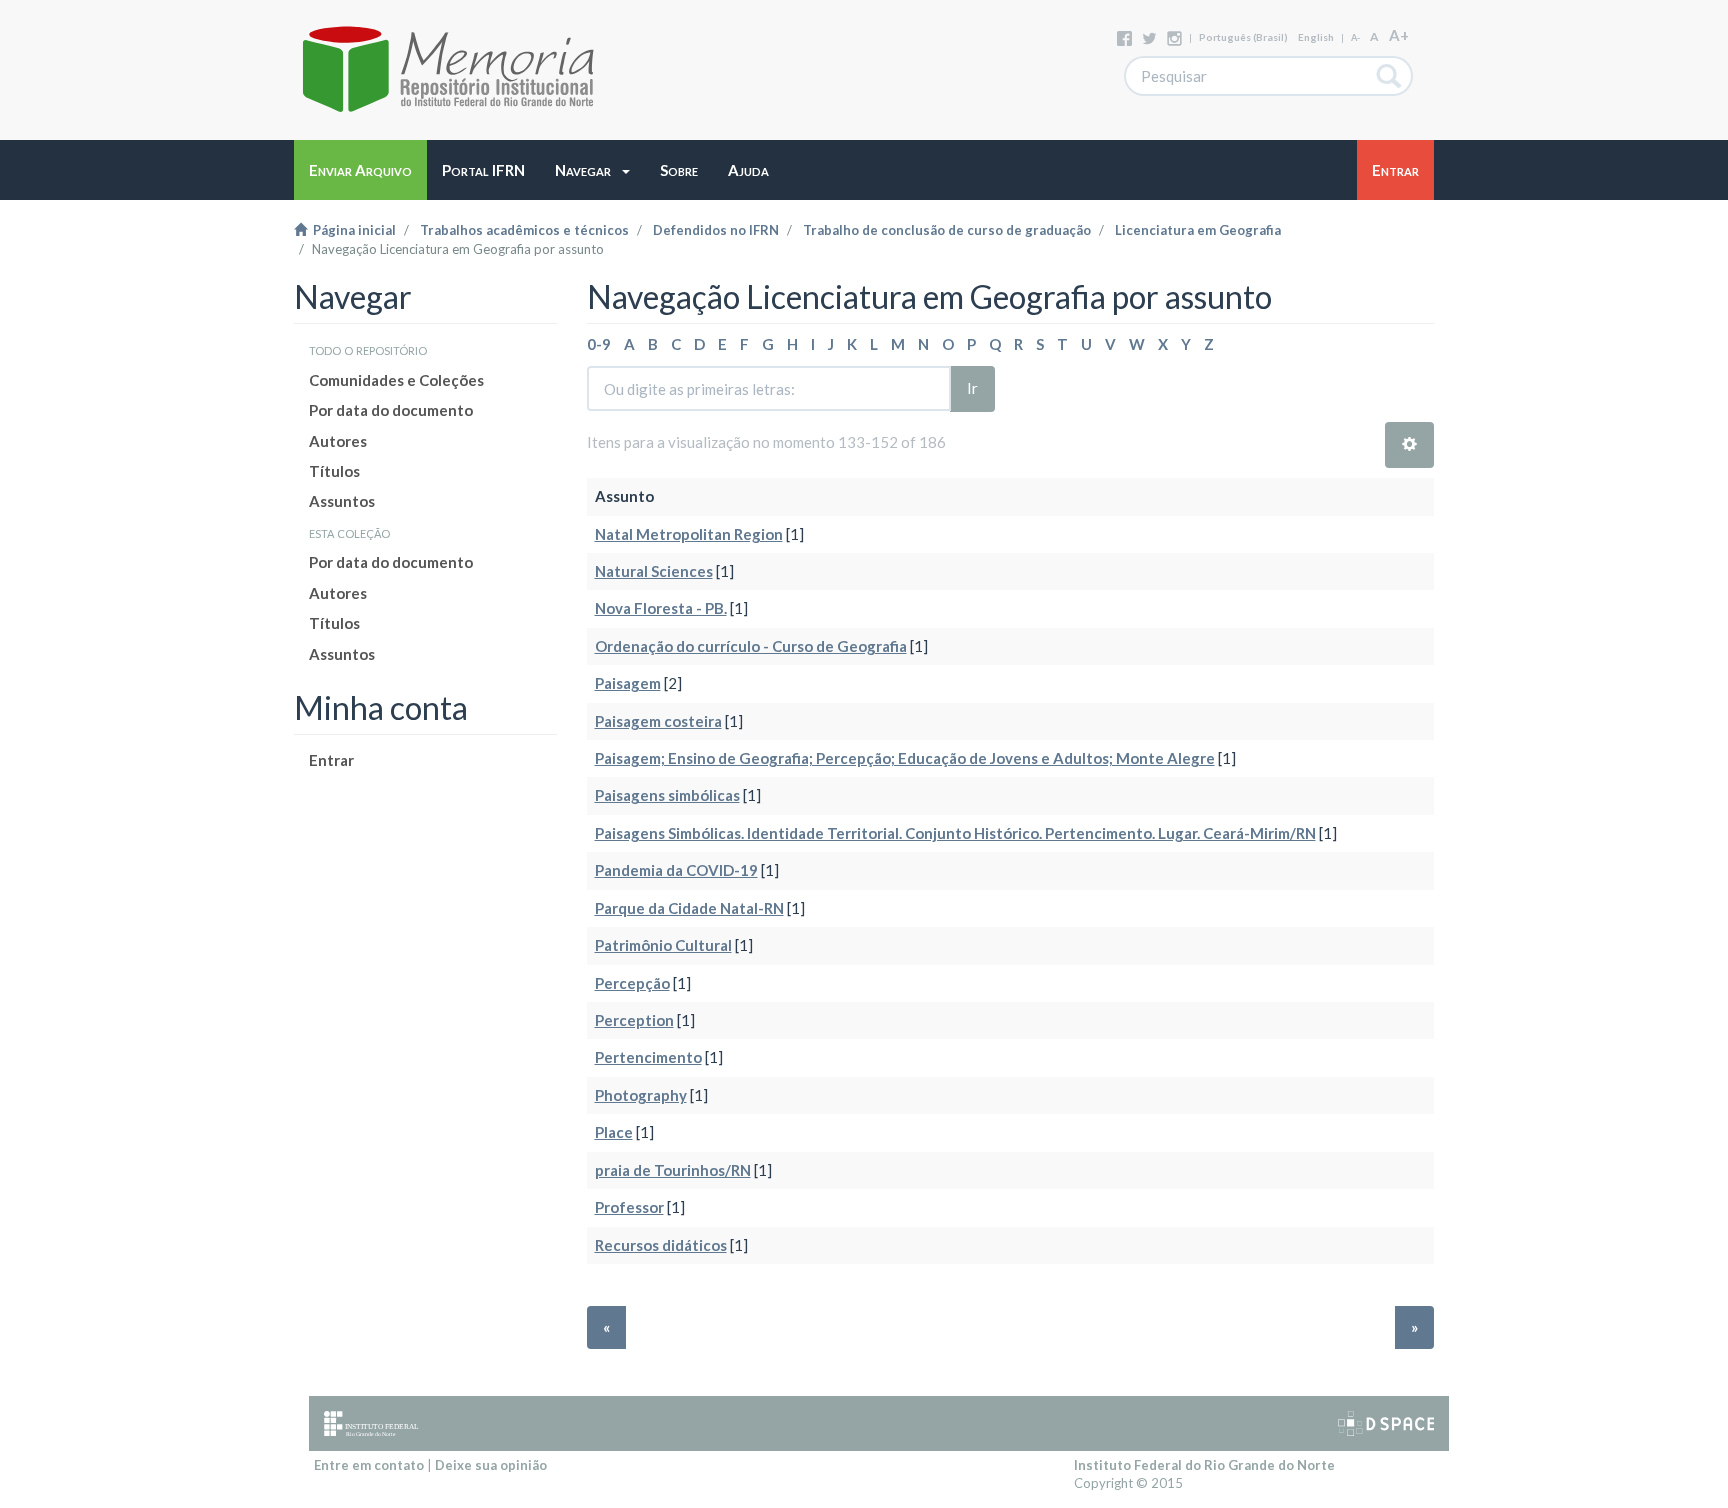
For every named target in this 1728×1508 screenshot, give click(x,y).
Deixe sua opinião (491, 1465)
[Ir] (1389, 76)
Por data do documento (391, 410)
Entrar (331, 760)
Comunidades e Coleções (396, 380)
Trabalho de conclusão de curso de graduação (947, 230)
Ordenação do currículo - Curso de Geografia (751, 646)
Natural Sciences (654, 571)
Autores (338, 441)
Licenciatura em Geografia (1198, 230)
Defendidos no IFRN (716, 230)
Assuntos (342, 501)
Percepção (632, 983)
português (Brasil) (1243, 37)
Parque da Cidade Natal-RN (689, 908)
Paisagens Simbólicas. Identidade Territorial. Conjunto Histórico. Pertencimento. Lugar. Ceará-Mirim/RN (955, 833)
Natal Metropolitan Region (689, 534)
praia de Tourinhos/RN (673, 1170)
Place (614, 1132)
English (1316, 37)
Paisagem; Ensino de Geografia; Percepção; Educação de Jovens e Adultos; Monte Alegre (905, 758)
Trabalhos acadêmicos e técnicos (524, 230)
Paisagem (628, 683)
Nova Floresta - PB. (661, 608)
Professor (629, 1207)
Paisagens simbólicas (667, 795)
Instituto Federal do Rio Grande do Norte (1204, 1465)
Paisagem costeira (658, 721)
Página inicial (351, 230)
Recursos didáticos (661, 1245)
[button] (592, 170)
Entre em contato (369, 1465)
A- (1355, 37)
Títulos (334, 471)
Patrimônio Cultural (663, 945)
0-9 (599, 344)
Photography (641, 1095)
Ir (972, 388)
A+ (1399, 35)
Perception (634, 1020)
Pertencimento (648, 1057)
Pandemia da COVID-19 (676, 870)
